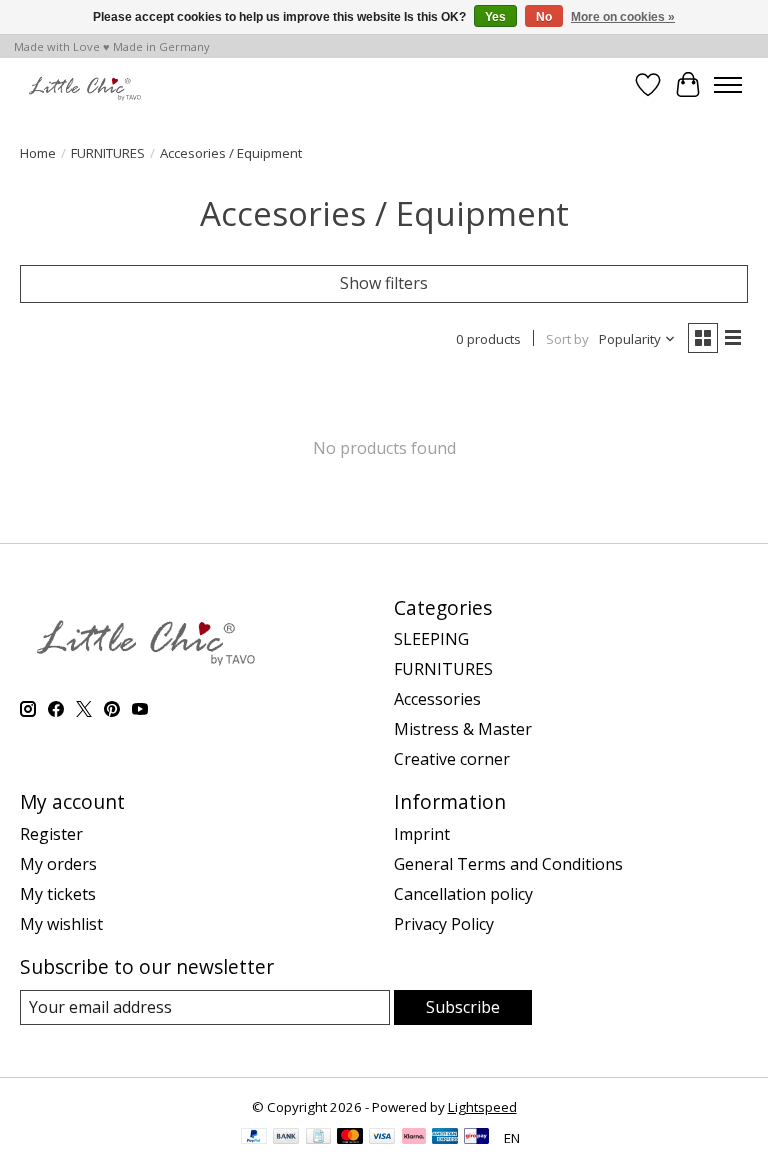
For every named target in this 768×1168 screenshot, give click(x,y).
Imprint (422, 834)
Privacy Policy (444, 924)
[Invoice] (318, 1138)
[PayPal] (254, 1138)
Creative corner (452, 759)
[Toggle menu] (728, 85)
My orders (58, 864)
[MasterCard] (350, 1138)
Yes (495, 17)
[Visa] (382, 1138)
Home (38, 153)
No (544, 17)
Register (51, 834)
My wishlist (61, 924)
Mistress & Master (463, 729)
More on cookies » (623, 17)
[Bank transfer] (286, 1138)
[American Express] (445, 1138)
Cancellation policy (463, 894)
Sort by (567, 339)
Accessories (437, 699)
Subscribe (463, 1007)
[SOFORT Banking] (414, 1138)
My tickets (58, 894)
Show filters (384, 283)
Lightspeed (482, 1107)
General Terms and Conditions (508, 864)
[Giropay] (476, 1138)
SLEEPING (431, 639)
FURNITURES (108, 153)
